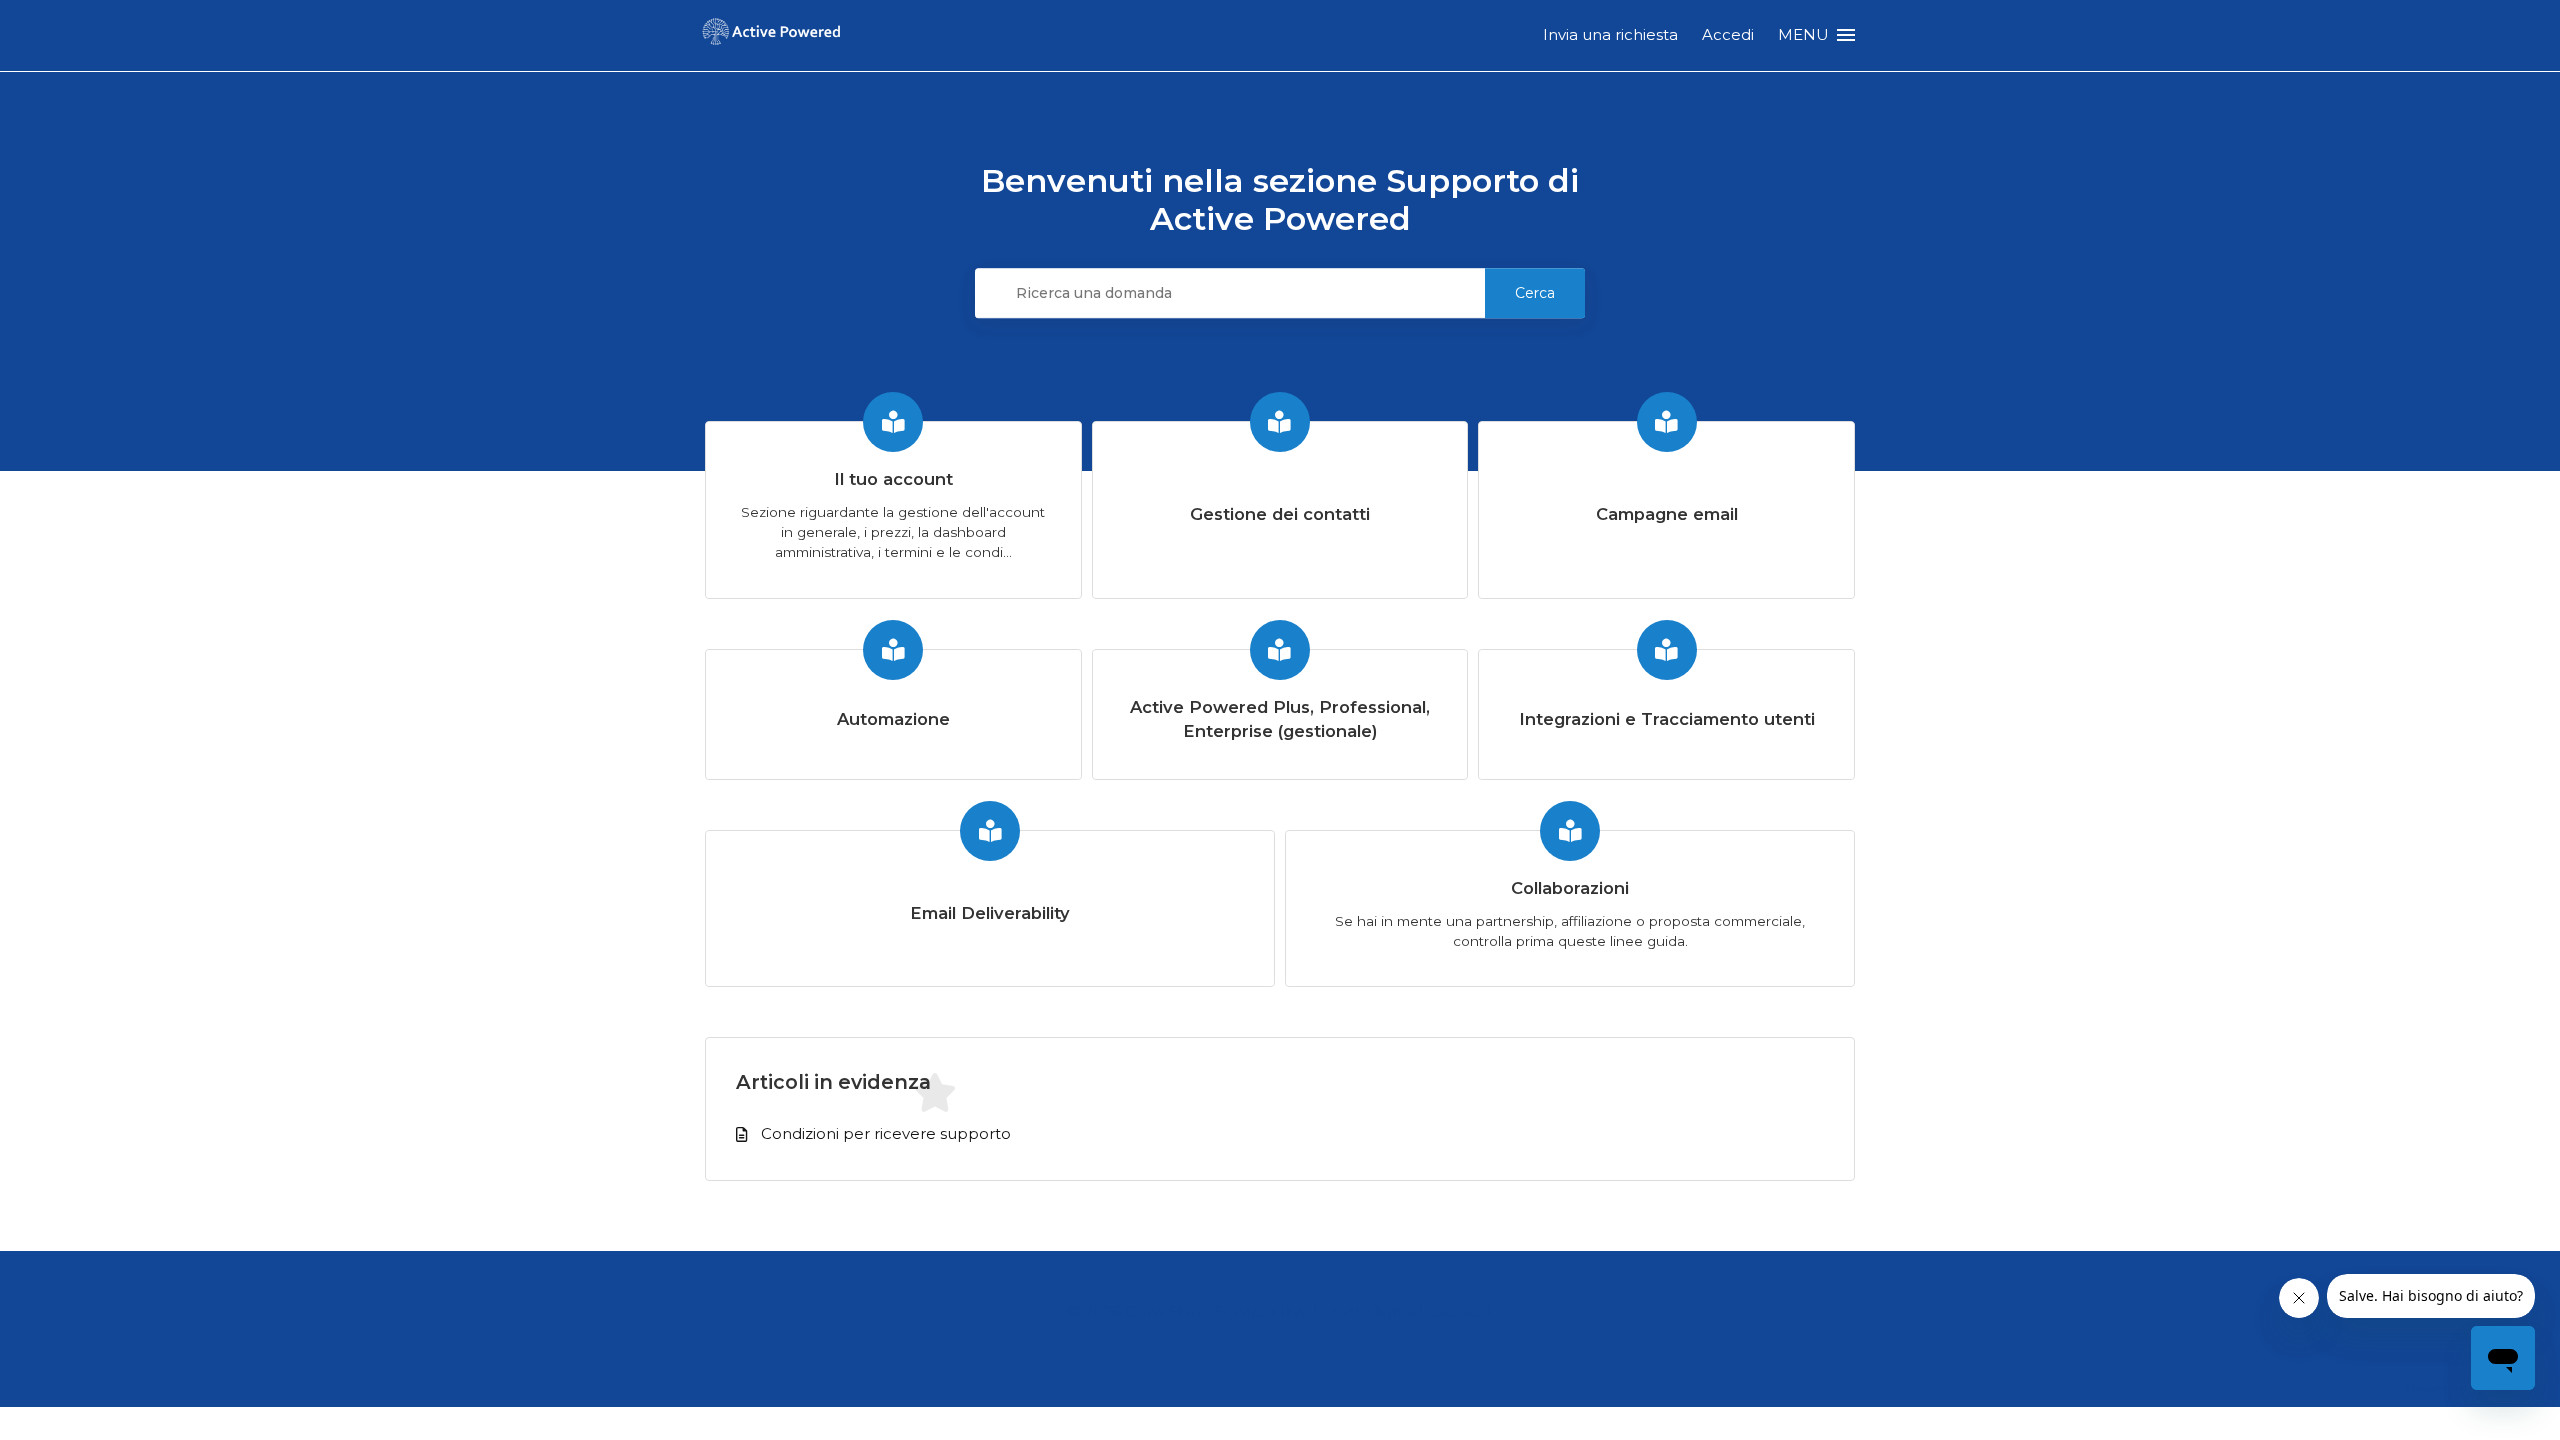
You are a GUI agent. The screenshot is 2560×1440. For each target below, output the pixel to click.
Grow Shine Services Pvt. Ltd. (1233, 1311)
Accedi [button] (1728, 34)
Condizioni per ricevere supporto (886, 1133)
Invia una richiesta (1610, 34)
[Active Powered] (771, 35)
